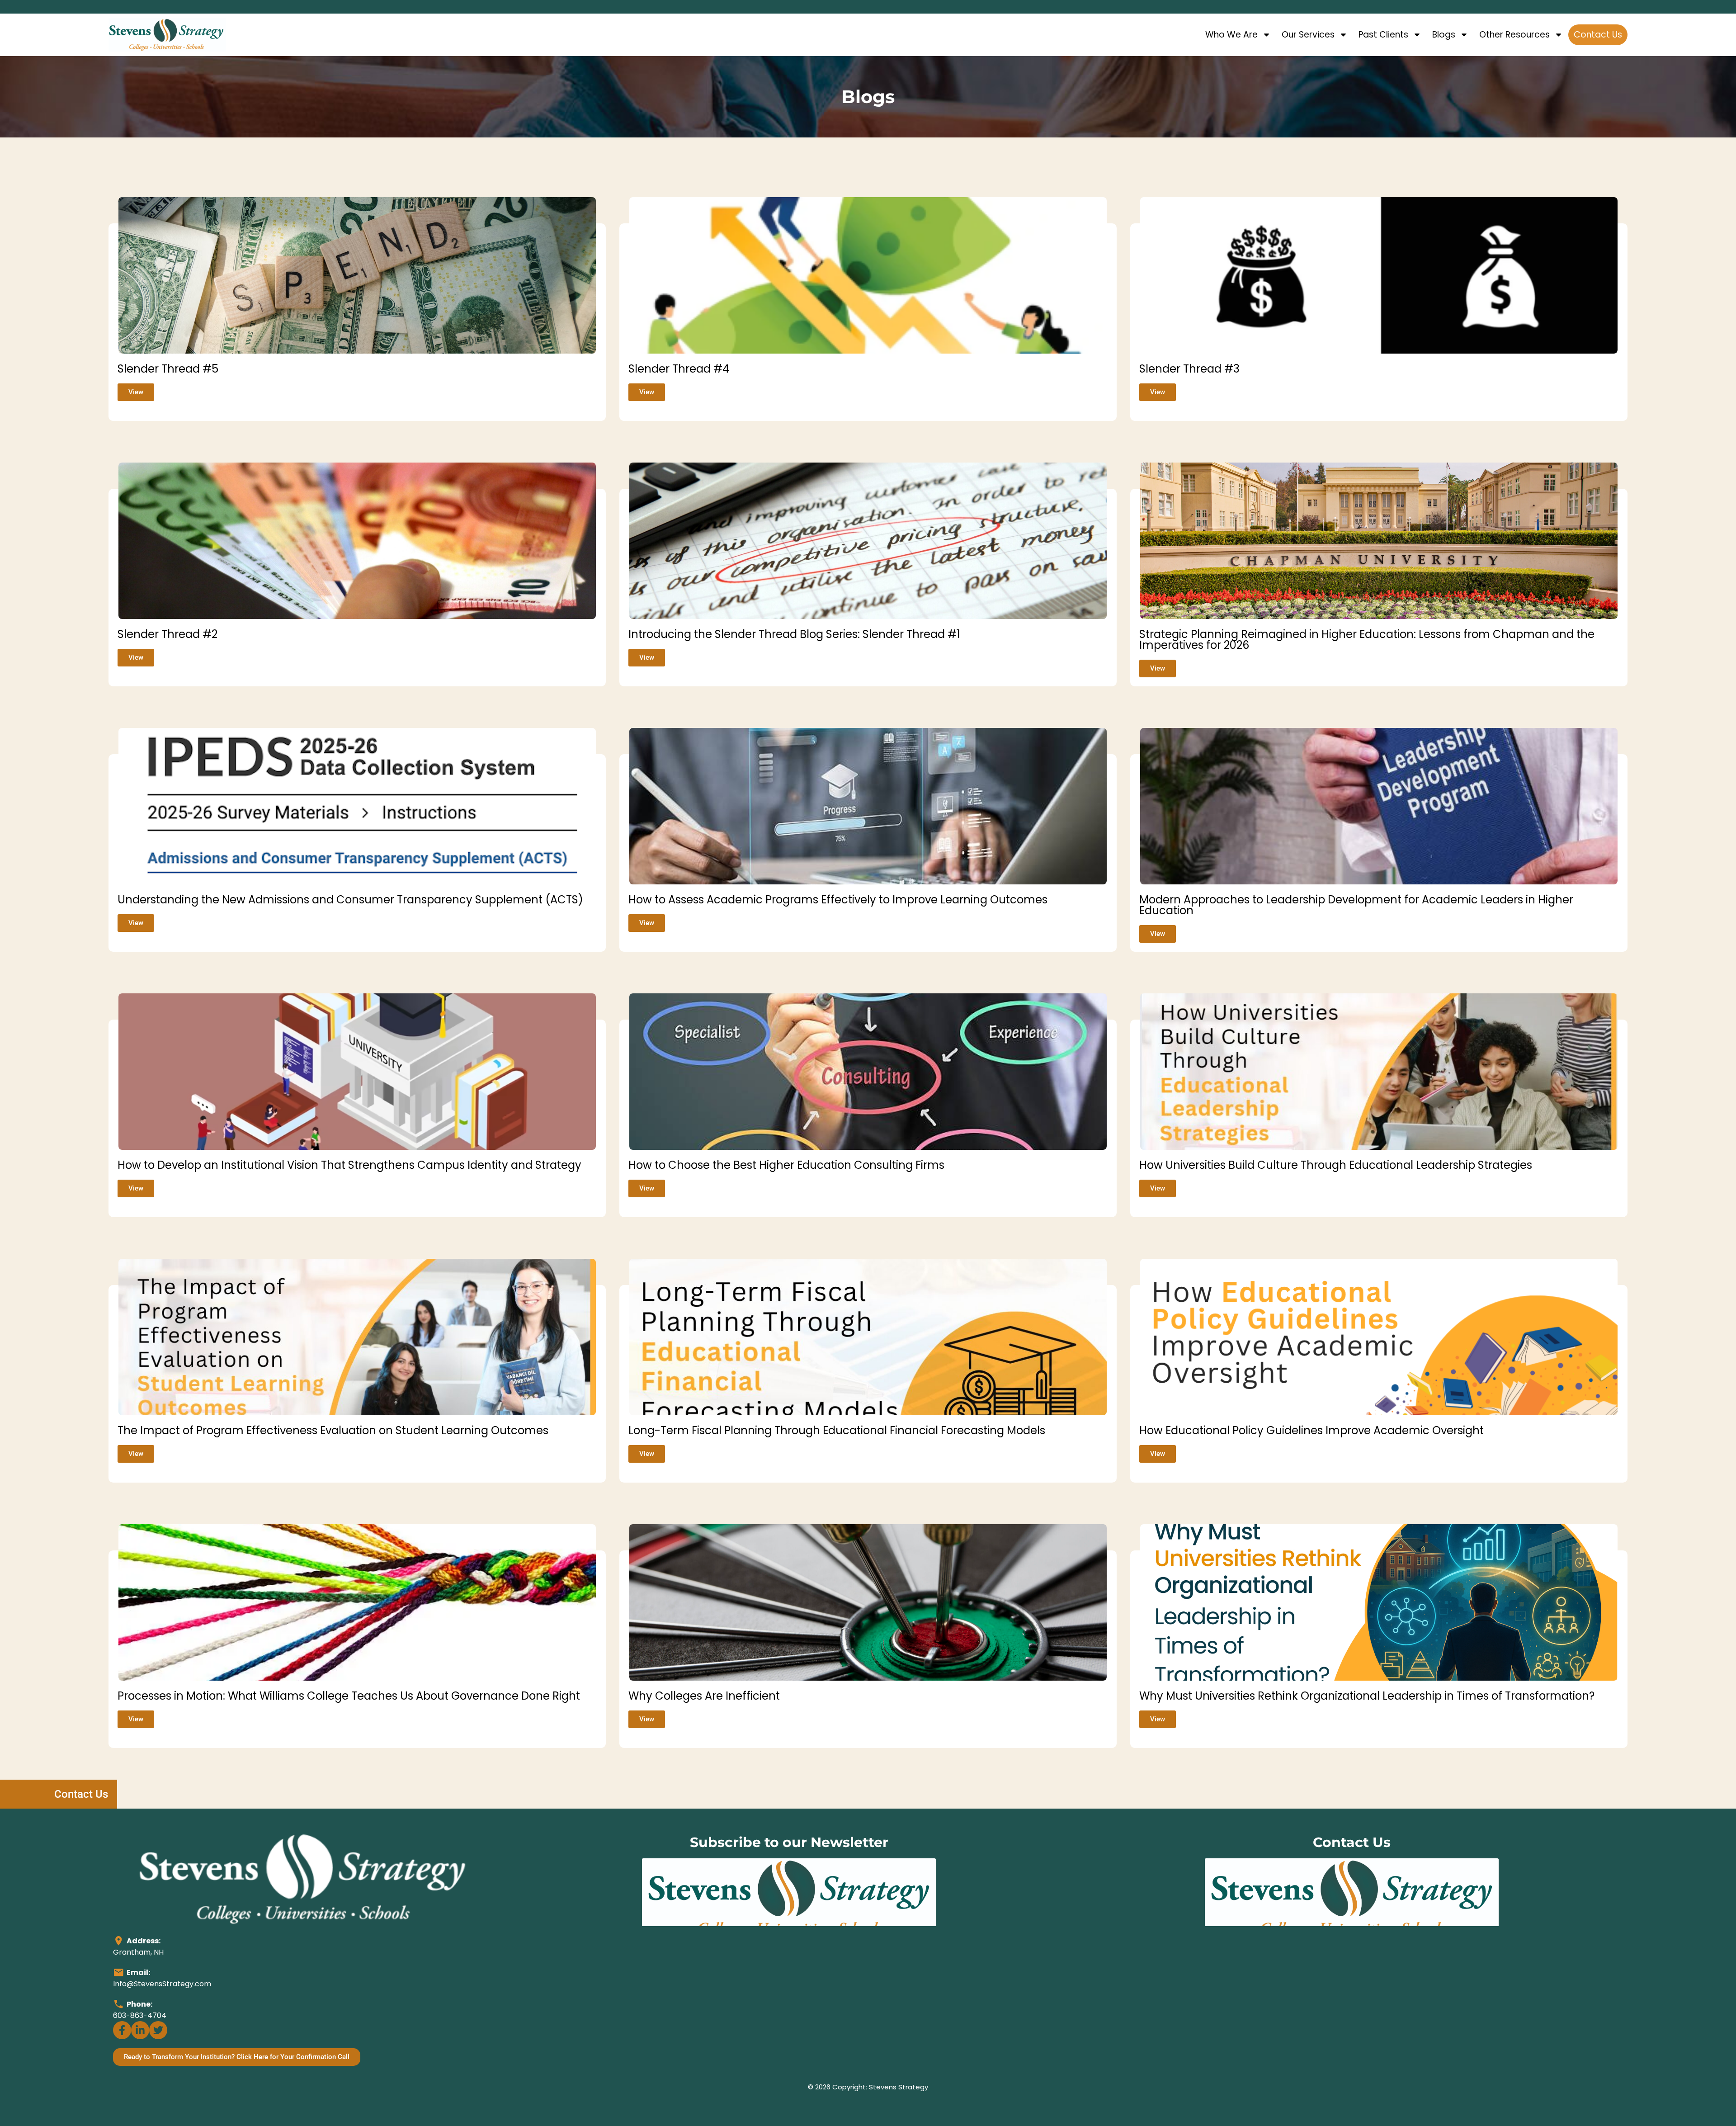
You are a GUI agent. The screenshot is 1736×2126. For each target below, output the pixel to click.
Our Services (1308, 35)
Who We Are (1231, 35)
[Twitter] (158, 2030)
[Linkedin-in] (140, 2030)
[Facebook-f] (122, 2030)
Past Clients (1383, 35)
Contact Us (1598, 35)
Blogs (1444, 35)
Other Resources (1514, 35)
